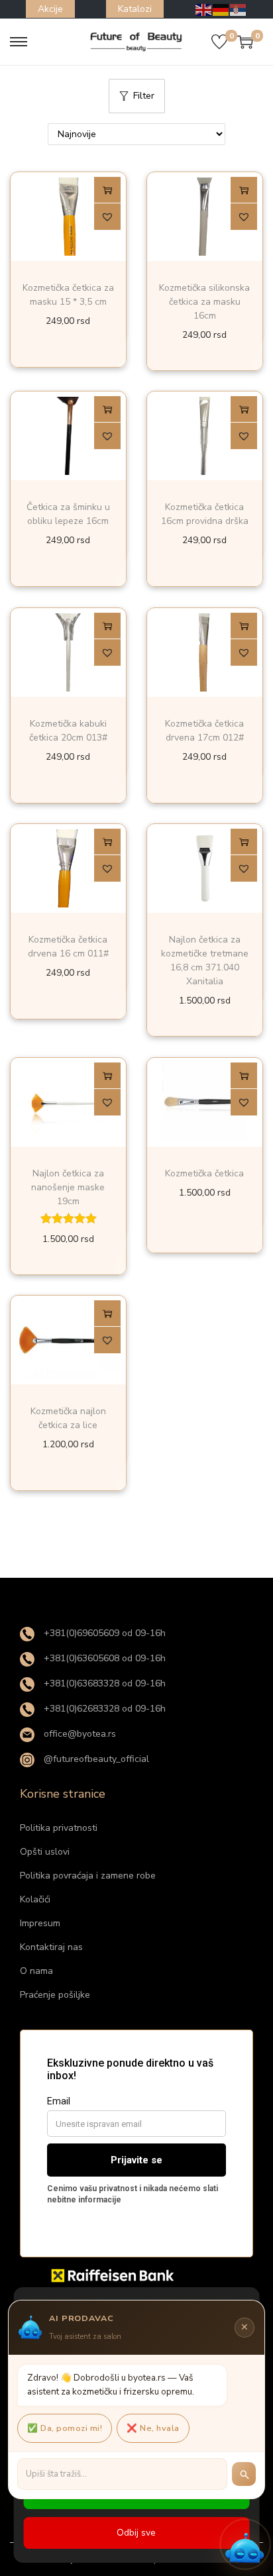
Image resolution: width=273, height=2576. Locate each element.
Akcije (50, 9)
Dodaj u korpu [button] (107, 190)
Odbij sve (136, 2533)
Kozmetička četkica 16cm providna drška (205, 515)
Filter (144, 96)
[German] (221, 9)
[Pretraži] (244, 2474)
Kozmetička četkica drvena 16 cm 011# (68, 947)
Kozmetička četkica (204, 1173)
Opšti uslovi (45, 1852)
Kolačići (35, 1899)
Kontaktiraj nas (51, 1947)
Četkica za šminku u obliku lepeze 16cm (68, 515)
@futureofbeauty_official (95, 1759)
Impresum (40, 1923)
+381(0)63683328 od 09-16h (103, 1683)
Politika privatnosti (59, 1828)
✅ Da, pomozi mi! (65, 2428)
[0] (219, 42)
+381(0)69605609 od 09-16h (103, 1633)
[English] (204, 9)
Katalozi (135, 9)
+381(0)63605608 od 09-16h (103, 1658)
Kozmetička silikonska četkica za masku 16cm (204, 302)
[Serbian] (239, 9)
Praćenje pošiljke (55, 1995)
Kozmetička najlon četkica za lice (68, 1419)
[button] (107, 217)
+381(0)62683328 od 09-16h (103, 1709)
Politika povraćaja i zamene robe (88, 1876)
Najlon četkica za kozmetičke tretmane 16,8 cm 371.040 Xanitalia (205, 961)
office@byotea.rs (79, 1734)
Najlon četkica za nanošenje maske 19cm (68, 1187)
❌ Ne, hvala (153, 2428)
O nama (36, 1971)
